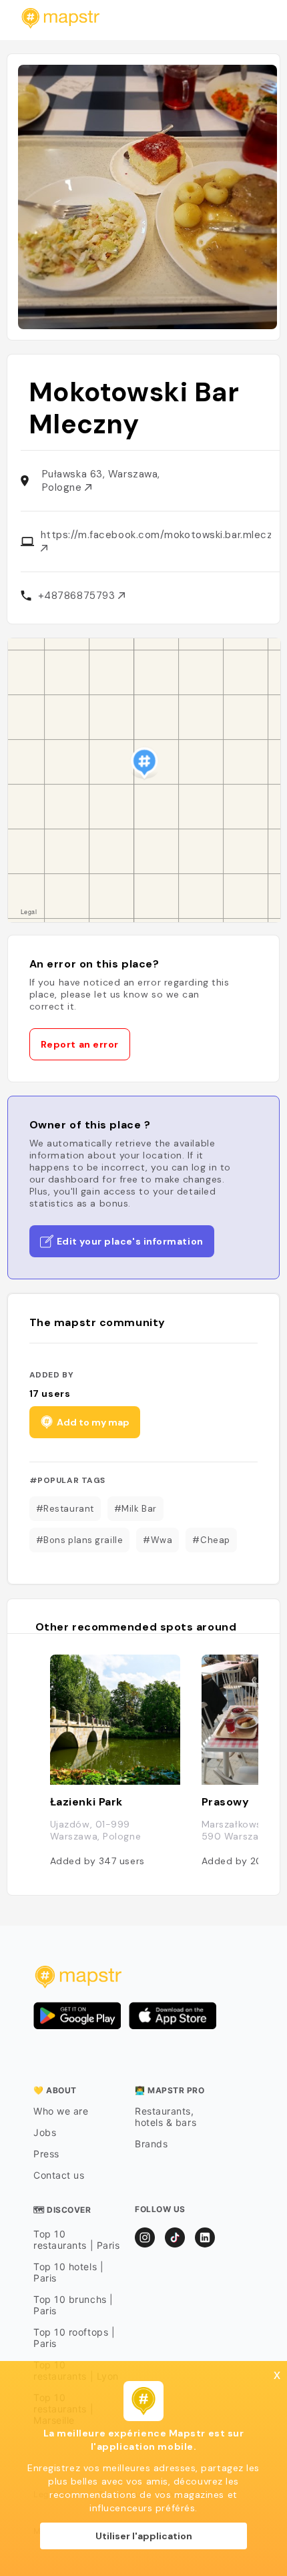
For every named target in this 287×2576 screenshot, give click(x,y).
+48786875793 (78, 596)
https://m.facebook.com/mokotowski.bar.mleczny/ (156, 535)
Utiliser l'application (144, 2536)
